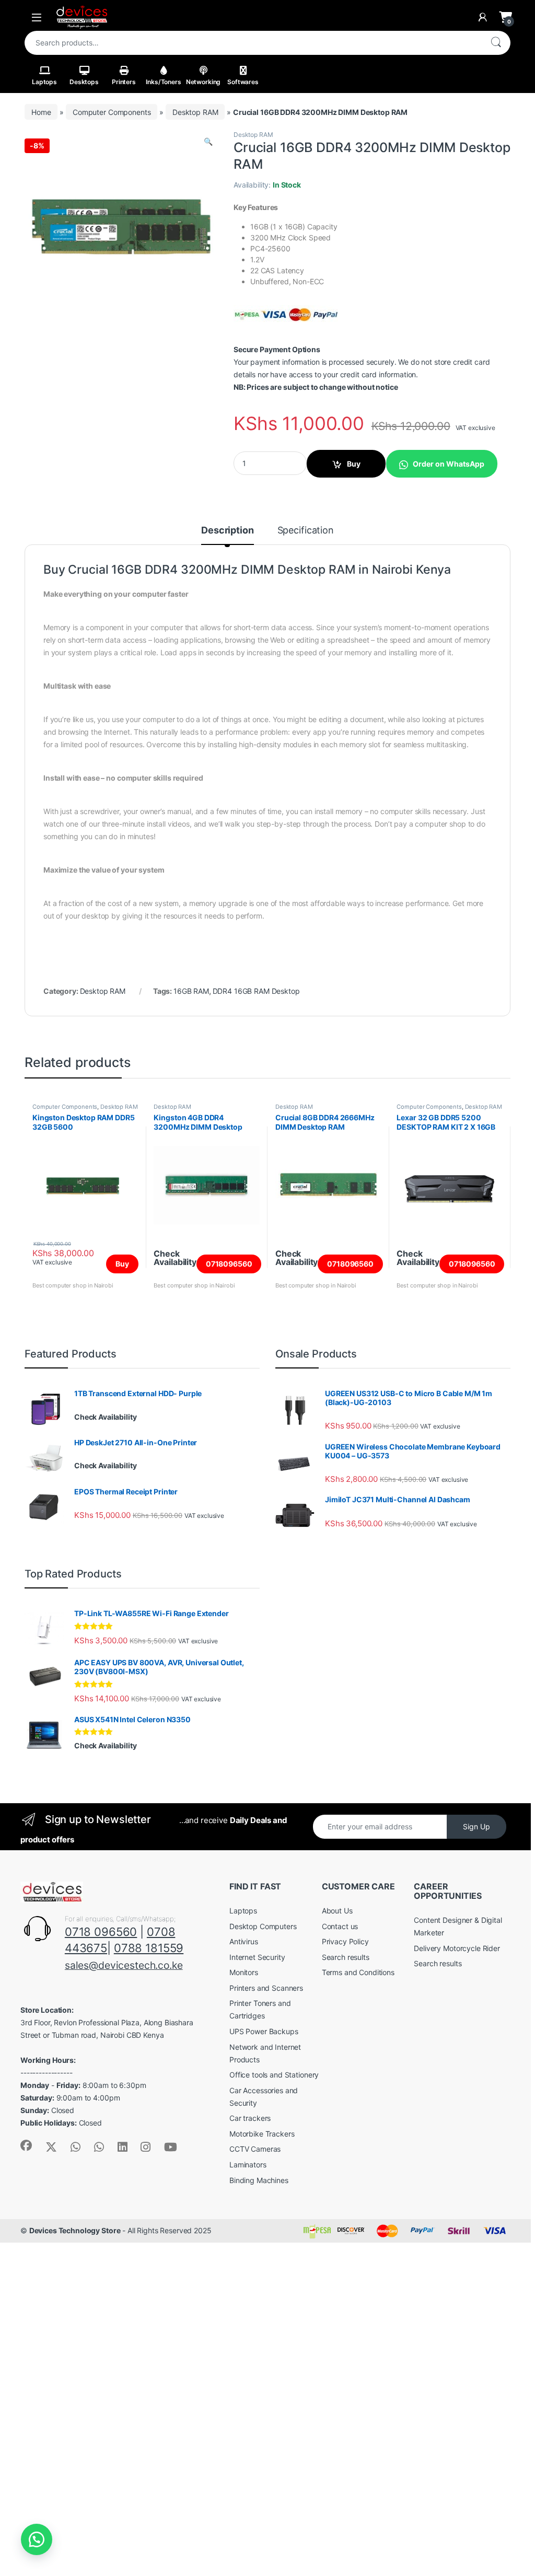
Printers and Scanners (266, 1988)
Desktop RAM (195, 112)
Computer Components (112, 112)
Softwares (243, 82)
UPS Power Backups (264, 2031)
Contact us (340, 1926)
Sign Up (476, 1826)
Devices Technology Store (75, 2230)
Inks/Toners (163, 82)
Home (41, 112)
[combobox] (253, 43)
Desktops (84, 82)
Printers (124, 82)
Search (496, 43)
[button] (208, 142)
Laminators (248, 2165)
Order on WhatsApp (449, 464)
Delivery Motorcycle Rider (457, 1948)
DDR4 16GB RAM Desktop (256, 991)
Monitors (244, 1972)
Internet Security (257, 1957)
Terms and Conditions (358, 1972)
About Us (337, 1911)
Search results (346, 1957)
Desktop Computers (263, 1926)
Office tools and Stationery (274, 2075)
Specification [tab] (306, 531)
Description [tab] (227, 531)
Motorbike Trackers (262, 2134)
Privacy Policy (345, 1941)
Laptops (44, 82)
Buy (354, 464)
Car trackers (250, 2118)
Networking (203, 82)
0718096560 (229, 1264)
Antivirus (244, 1941)
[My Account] (483, 17)
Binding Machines (259, 2180)
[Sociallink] (26, 2145)
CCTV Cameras (255, 2149)
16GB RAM (191, 991)
